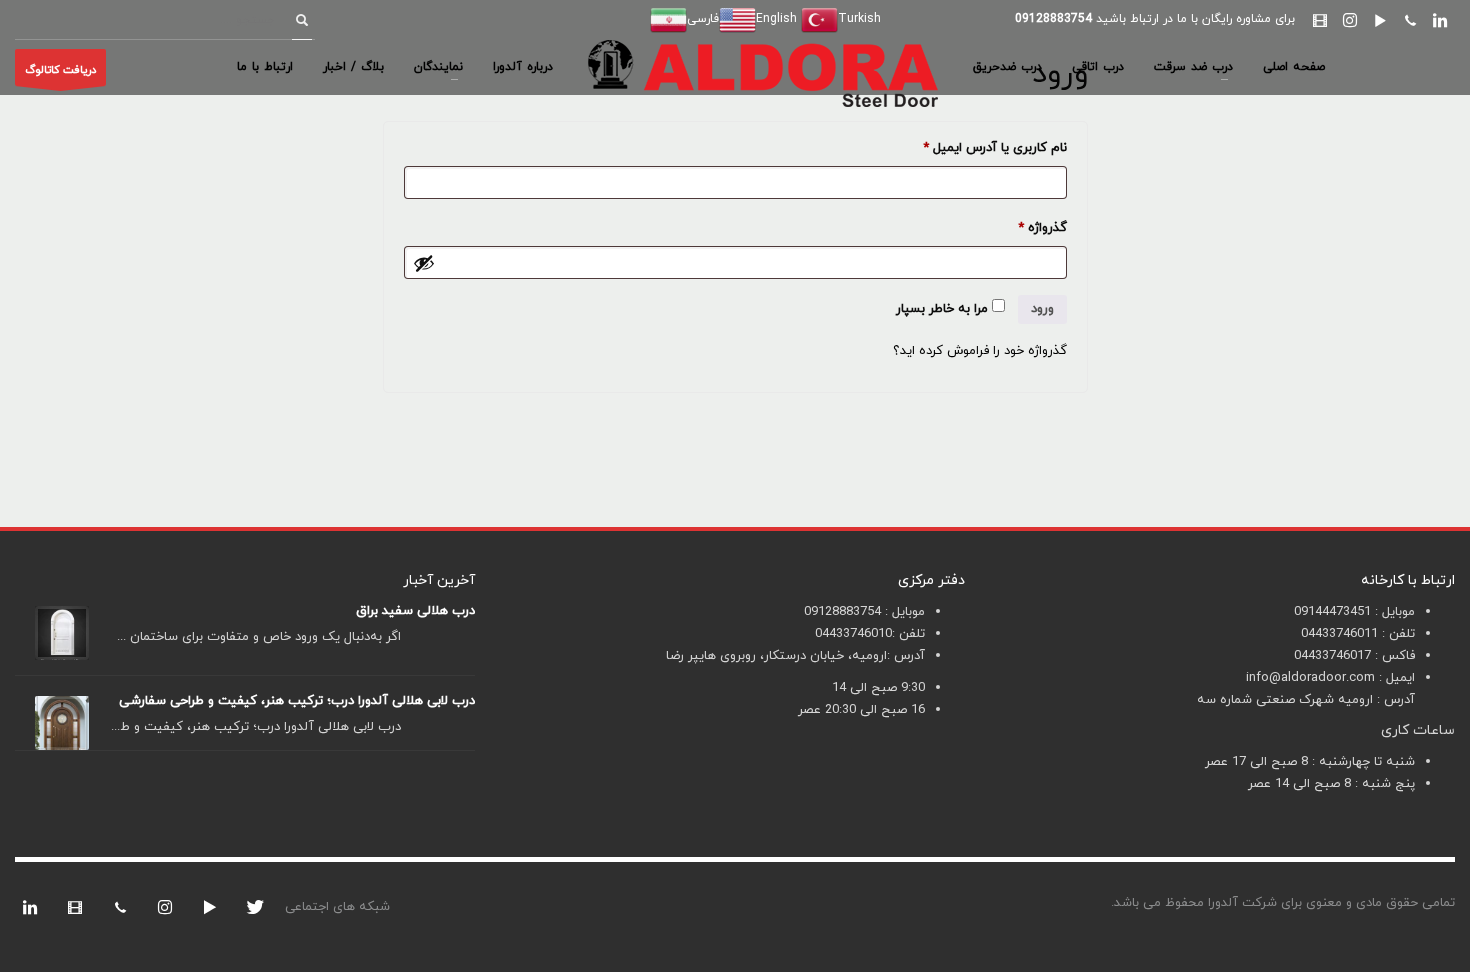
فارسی (703, 19)
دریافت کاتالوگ (60, 70)
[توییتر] (255, 907)
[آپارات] (1320, 20)
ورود (1042, 309)
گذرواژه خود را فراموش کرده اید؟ (980, 351)
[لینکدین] (1440, 20)
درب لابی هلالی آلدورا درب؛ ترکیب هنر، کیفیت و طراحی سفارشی (297, 701)
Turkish (859, 19)
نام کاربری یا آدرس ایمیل (979, 147)
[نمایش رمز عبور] (424, 263)
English (776, 19)
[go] (302, 20)
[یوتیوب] (1380, 20)
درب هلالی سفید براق (415, 611)
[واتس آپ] (120, 907)
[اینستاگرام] (1350, 20)
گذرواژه (1027, 227)
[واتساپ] (1410, 20)
